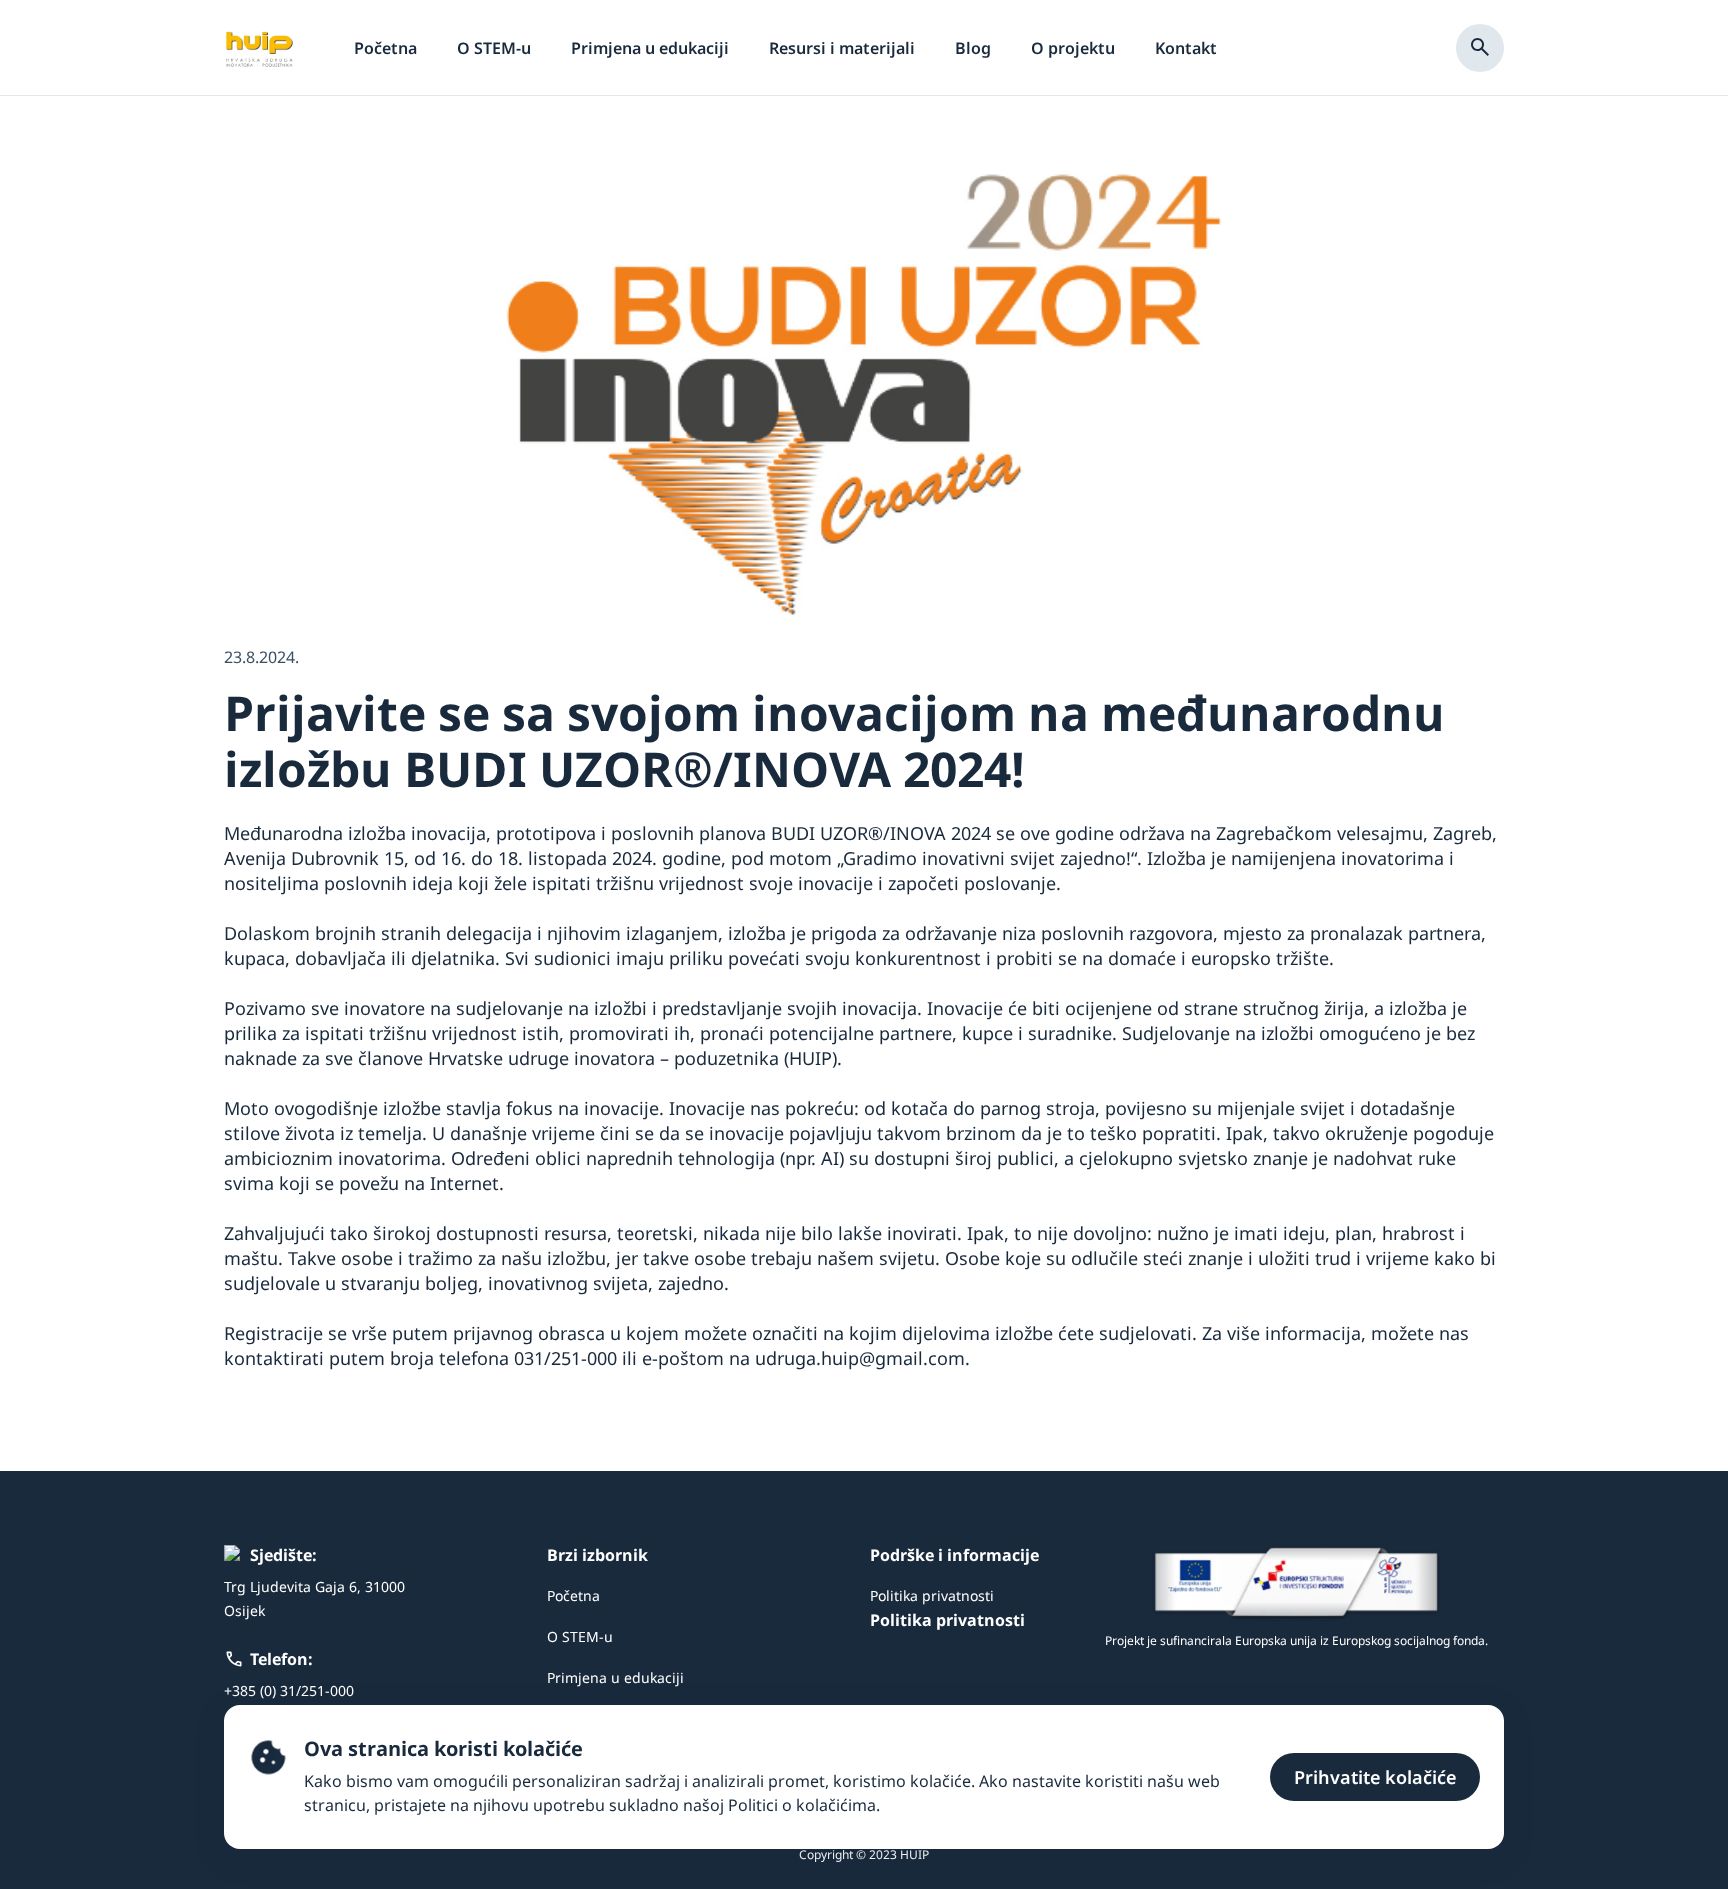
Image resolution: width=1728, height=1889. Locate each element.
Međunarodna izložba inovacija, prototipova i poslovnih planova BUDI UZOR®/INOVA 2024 (607, 833)
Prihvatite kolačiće (1375, 1777)
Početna (385, 48)
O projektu (1073, 48)
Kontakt (1186, 48)
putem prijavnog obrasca (498, 1333)
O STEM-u (494, 48)
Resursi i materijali (842, 48)
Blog (973, 48)
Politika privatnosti (932, 1595)
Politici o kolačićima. (804, 1805)
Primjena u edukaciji (650, 48)
